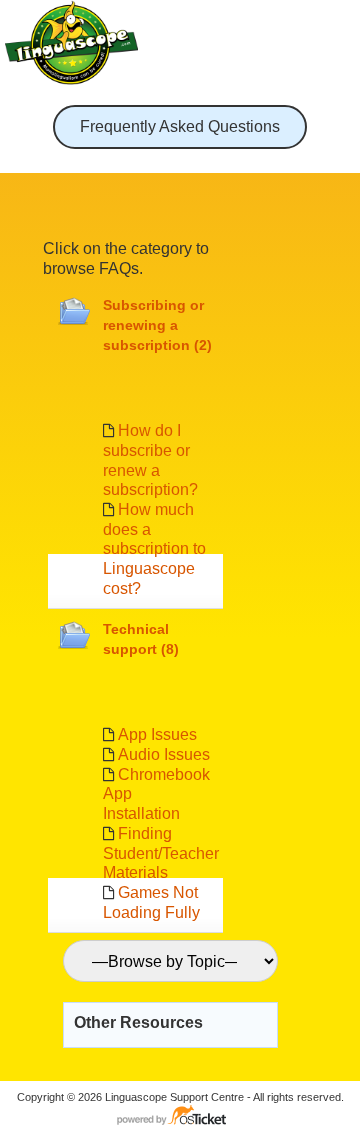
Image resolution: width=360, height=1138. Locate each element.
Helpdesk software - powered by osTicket (180, 1116)
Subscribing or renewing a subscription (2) (157, 324)
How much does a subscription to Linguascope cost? (154, 549)
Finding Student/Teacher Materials (161, 853)
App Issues (157, 734)
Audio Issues (164, 754)
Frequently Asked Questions (180, 126)
